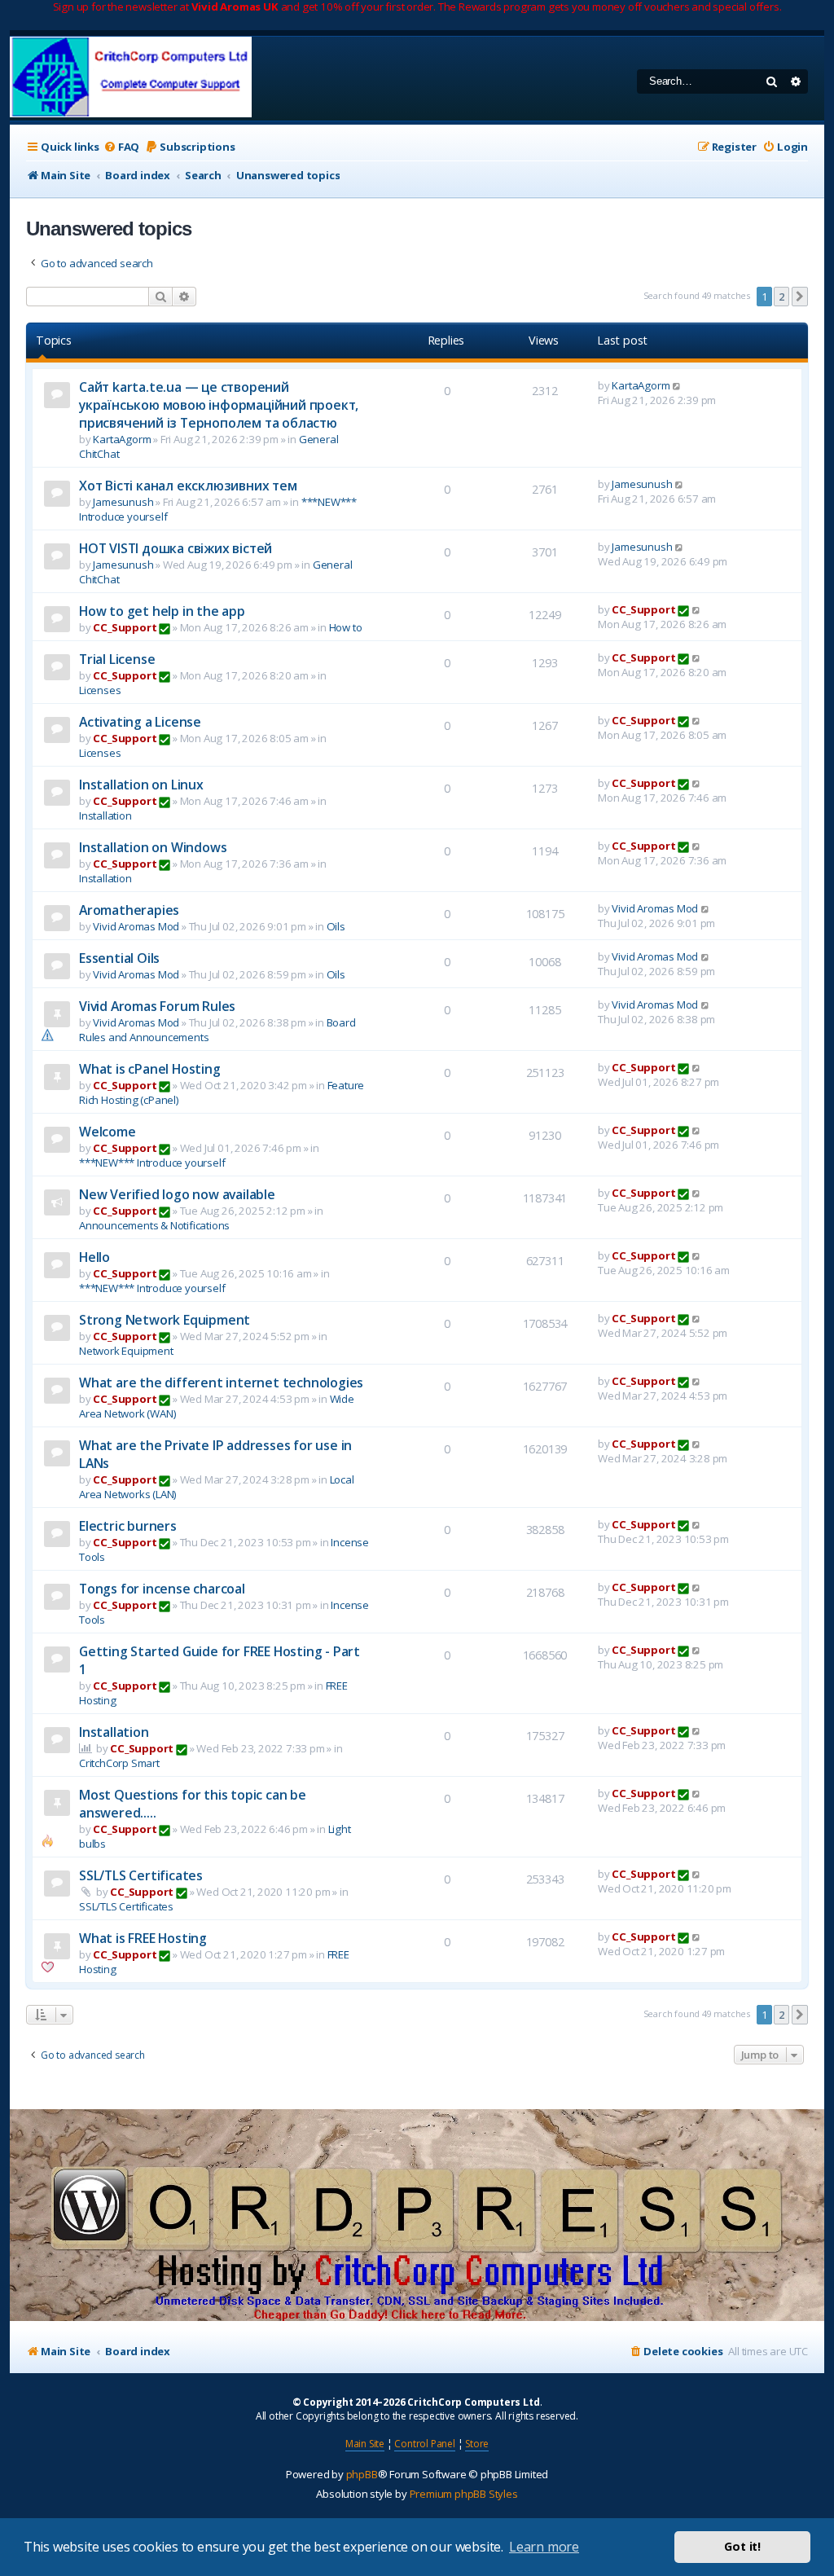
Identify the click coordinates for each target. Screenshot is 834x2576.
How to (346, 627)
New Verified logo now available (177, 1194)
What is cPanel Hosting (150, 1069)
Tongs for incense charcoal (162, 1589)
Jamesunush (123, 502)
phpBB (362, 2474)
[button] (800, 297)
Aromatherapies (129, 910)
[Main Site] (131, 79)
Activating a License (140, 722)
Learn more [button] (544, 2547)
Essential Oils (119, 958)
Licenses (100, 690)
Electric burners (128, 1526)
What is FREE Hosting (143, 1938)
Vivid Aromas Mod (136, 926)
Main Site (365, 2444)
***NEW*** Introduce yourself (152, 1163)
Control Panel (424, 2444)
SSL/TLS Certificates (141, 1875)
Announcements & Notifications (154, 1225)
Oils (336, 926)
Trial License (117, 659)
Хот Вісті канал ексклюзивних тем (188, 486)
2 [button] (781, 297)
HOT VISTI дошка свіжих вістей (176, 548)
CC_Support (125, 627)
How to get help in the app (162, 611)
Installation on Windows (153, 847)
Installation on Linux (141, 785)
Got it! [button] (742, 2546)
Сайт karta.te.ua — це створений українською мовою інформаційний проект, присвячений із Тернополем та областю (219, 405)
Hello (94, 1257)
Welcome (108, 1132)
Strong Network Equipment (165, 1320)
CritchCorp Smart (119, 1763)
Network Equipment (126, 1351)
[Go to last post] (677, 385)
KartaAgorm (122, 439)
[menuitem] (121, 147)
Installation (105, 815)
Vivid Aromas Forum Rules (157, 1006)
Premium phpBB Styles (464, 2494)
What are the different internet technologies (221, 1383)
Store (477, 2444)
